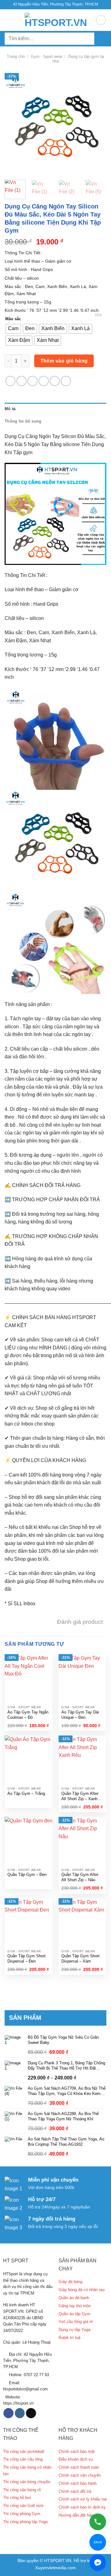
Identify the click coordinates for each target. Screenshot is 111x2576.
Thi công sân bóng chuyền (27, 2482)
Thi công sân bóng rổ (22, 2490)
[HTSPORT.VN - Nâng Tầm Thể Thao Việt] (55, 20)
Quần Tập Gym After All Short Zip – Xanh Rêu (80, 1797)
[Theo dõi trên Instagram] (20, 2413)
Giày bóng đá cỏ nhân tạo (82, 2290)
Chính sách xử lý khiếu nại (83, 2499)
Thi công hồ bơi (17, 2498)
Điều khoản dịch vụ (76, 2459)
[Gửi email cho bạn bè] (44, 381)
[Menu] (8, 20)
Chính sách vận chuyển (80, 2475)
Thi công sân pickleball (24, 2451)
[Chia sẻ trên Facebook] (21, 381)
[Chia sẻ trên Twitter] (33, 381)
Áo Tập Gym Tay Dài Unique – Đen (80, 1715)
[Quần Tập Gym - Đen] (29, 1841)
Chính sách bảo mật (77, 2451)
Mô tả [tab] (10, 409)
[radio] (13, 329)
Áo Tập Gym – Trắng (26, 1793)
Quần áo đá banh (74, 2298)
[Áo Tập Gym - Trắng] (29, 1759)
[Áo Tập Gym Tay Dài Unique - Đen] (82, 1678)
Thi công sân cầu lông (23, 2459)
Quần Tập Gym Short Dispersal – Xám (80, 1959)
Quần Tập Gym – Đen (27, 1875)
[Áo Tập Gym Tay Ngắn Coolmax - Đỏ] (29, 1678)
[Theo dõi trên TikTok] (31, 2413)
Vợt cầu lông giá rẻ (76, 2322)
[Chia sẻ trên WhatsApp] (10, 381)
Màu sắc (13, 319)
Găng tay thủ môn (75, 2306)
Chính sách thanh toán (79, 2467)
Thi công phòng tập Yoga (25, 2522)
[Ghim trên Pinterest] (55, 381)
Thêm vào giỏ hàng (64, 361)
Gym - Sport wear (47, 56)
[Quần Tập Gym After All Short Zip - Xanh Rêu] (82, 1759)
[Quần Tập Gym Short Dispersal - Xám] (82, 1922)
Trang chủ (16, 56)
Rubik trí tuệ (70, 2338)
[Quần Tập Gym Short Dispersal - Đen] (29, 1922)
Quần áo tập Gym (74, 2314)
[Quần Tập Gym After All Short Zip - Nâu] (82, 1841)
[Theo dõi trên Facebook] (8, 2413)
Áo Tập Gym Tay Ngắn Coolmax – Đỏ (28, 1715)
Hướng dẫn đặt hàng (77, 2515)
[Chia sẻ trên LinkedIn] (66, 381)
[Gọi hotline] (98, 2522)
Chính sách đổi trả (75, 2491)
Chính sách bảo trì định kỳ (82, 2507)
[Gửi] (100, 39)
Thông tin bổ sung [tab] (23, 421)
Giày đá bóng (70, 2282)
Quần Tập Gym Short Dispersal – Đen (27, 1959)
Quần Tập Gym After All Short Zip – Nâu (80, 1877)
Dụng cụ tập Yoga (74, 2330)
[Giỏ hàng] (101, 20)
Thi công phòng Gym (22, 2514)
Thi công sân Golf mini (23, 2506)
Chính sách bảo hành (78, 2483)
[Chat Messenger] (98, 2563)
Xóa (98, 315)
